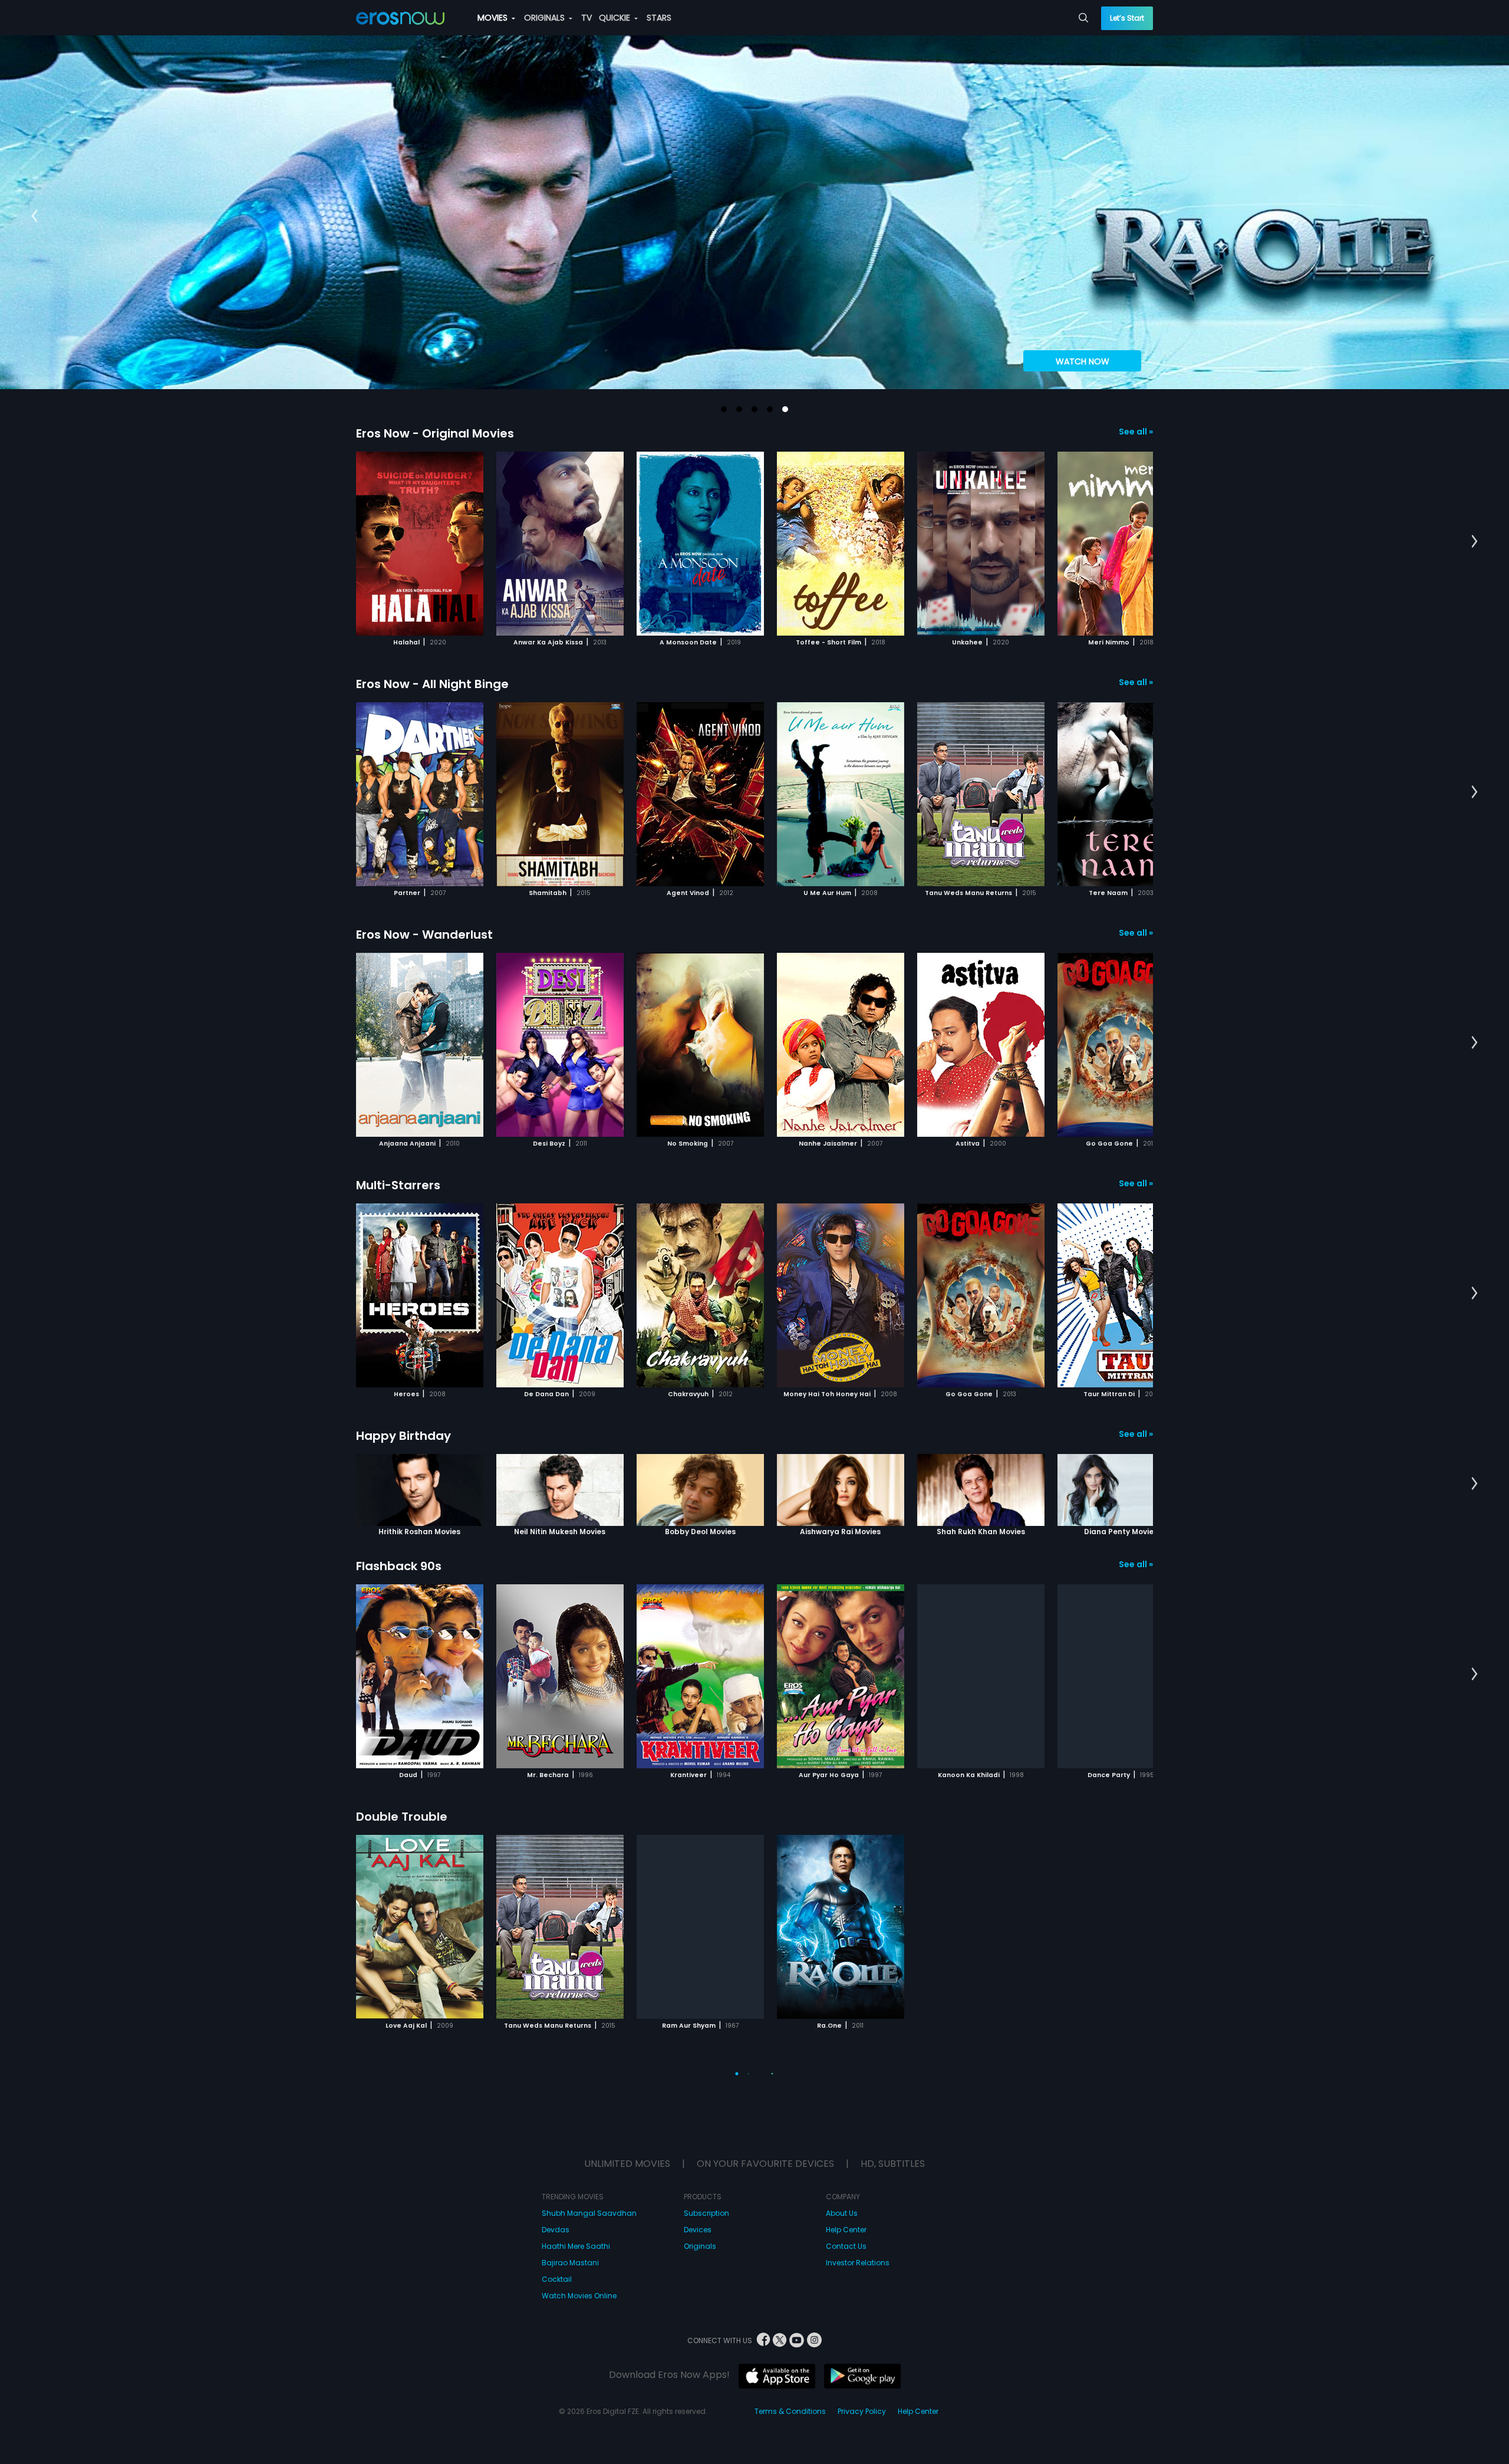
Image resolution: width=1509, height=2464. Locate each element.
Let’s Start (1127, 18)
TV (587, 18)
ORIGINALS (546, 18)
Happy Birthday (403, 1436)
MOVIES (494, 18)
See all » (1136, 432)
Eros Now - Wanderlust (424, 935)
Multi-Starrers (398, 1185)
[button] (724, 409)
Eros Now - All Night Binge (432, 684)
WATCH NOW (1083, 361)
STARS (659, 18)
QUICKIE (616, 18)
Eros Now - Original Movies (435, 433)
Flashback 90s (399, 1566)
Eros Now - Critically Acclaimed (450, 2067)
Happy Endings (401, 2318)
